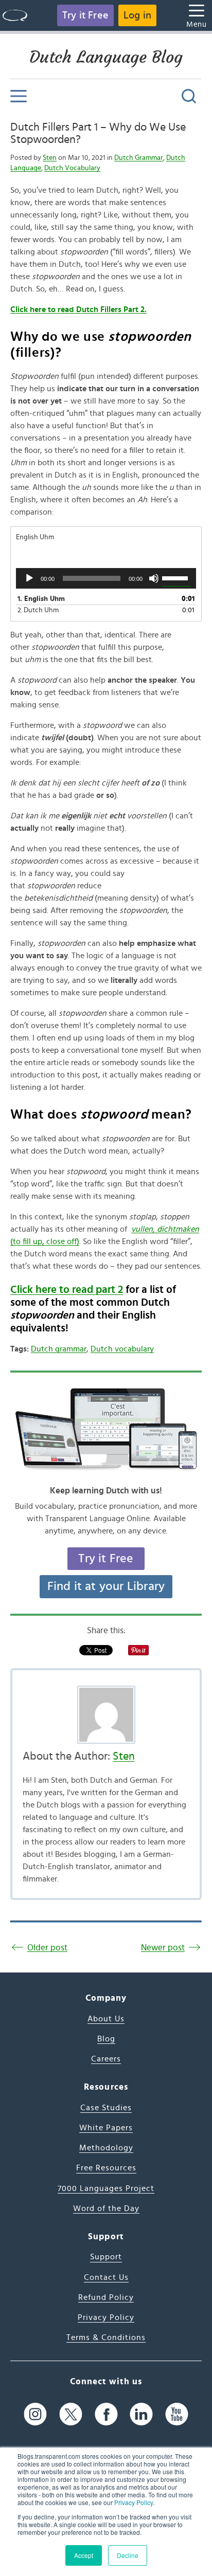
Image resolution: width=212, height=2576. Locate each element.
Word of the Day (106, 2208)
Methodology (106, 2148)
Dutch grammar (59, 1349)
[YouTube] (177, 2414)
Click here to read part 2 (67, 1290)
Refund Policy (106, 2297)
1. (41, 599)
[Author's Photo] (106, 1715)
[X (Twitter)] (71, 2414)
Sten (50, 158)
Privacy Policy (134, 2502)
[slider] (176, 577)
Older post (47, 1948)
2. (38, 610)
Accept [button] (84, 2555)
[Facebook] (106, 2414)
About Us (106, 2019)
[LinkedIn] (141, 2414)
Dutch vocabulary (122, 1349)
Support (106, 2257)
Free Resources (106, 2168)
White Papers (106, 2128)
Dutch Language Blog (106, 57)
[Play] (29, 578)
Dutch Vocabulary (72, 168)
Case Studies (106, 2108)
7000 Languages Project (106, 2188)
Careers (106, 2059)
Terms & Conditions (106, 2337)
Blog (106, 2039)
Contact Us (106, 2277)
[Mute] (154, 578)
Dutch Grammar (139, 158)
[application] (106, 578)
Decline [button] (128, 2555)
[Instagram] (35, 2414)
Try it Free (85, 15)
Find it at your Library (106, 1586)
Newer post (163, 1948)
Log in (137, 15)
